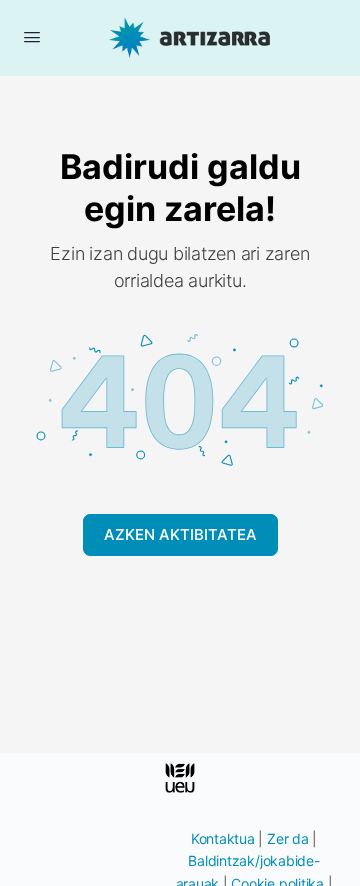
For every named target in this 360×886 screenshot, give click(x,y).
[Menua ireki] (32, 36)
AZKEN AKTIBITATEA (180, 534)
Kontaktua (223, 838)
